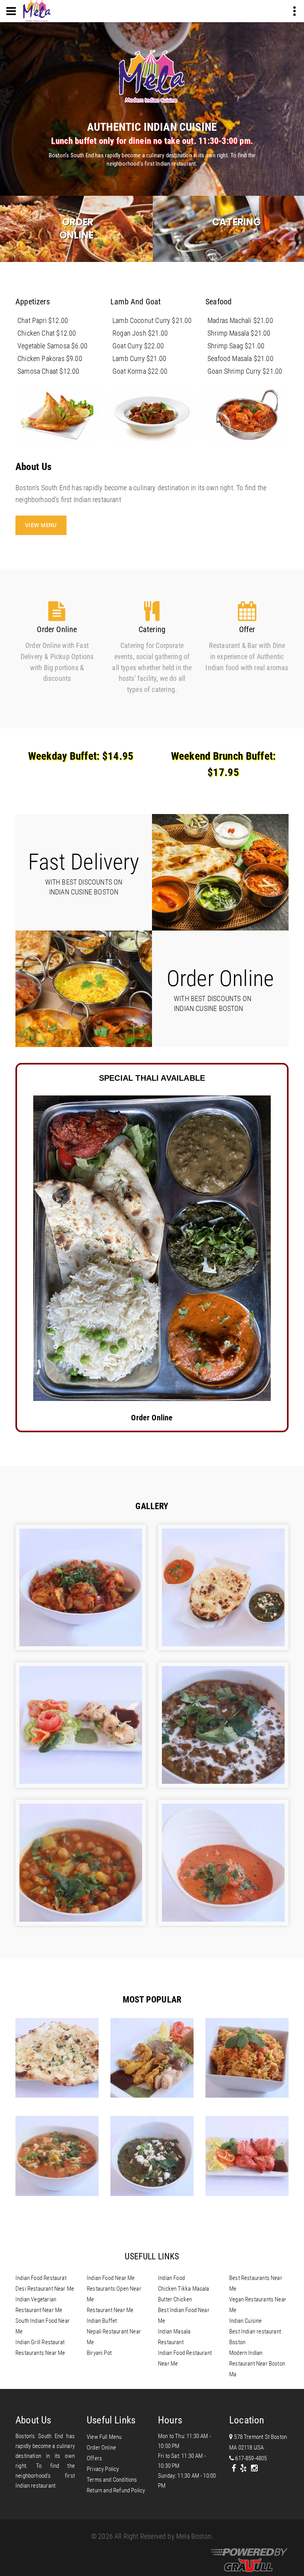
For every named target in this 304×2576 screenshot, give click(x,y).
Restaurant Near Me (110, 2310)
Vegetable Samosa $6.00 (52, 346)
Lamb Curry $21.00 (139, 358)
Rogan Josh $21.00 (140, 333)
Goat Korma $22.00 (140, 371)
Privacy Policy (103, 2469)
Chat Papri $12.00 (43, 320)
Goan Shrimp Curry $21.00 (245, 371)
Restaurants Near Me (40, 2353)
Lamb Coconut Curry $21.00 (152, 320)
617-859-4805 (250, 2458)
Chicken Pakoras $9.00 (50, 358)
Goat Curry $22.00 (138, 346)
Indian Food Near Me (111, 2278)
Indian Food (171, 2278)
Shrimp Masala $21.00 (239, 333)
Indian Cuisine (246, 2321)
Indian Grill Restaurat (40, 2342)
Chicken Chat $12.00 (47, 333)
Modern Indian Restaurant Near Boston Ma (257, 2364)
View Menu (41, 525)
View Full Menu (104, 2437)
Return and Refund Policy (116, 2490)
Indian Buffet (102, 2321)
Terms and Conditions (112, 2480)
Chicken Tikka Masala (184, 2289)
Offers (94, 2458)
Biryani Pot (99, 2353)
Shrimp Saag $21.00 (236, 346)
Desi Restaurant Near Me (45, 2289)
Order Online (76, 229)
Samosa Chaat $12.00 (48, 371)
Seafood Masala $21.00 (240, 358)
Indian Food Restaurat (41, 2278)
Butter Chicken (175, 2299)
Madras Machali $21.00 (240, 320)
